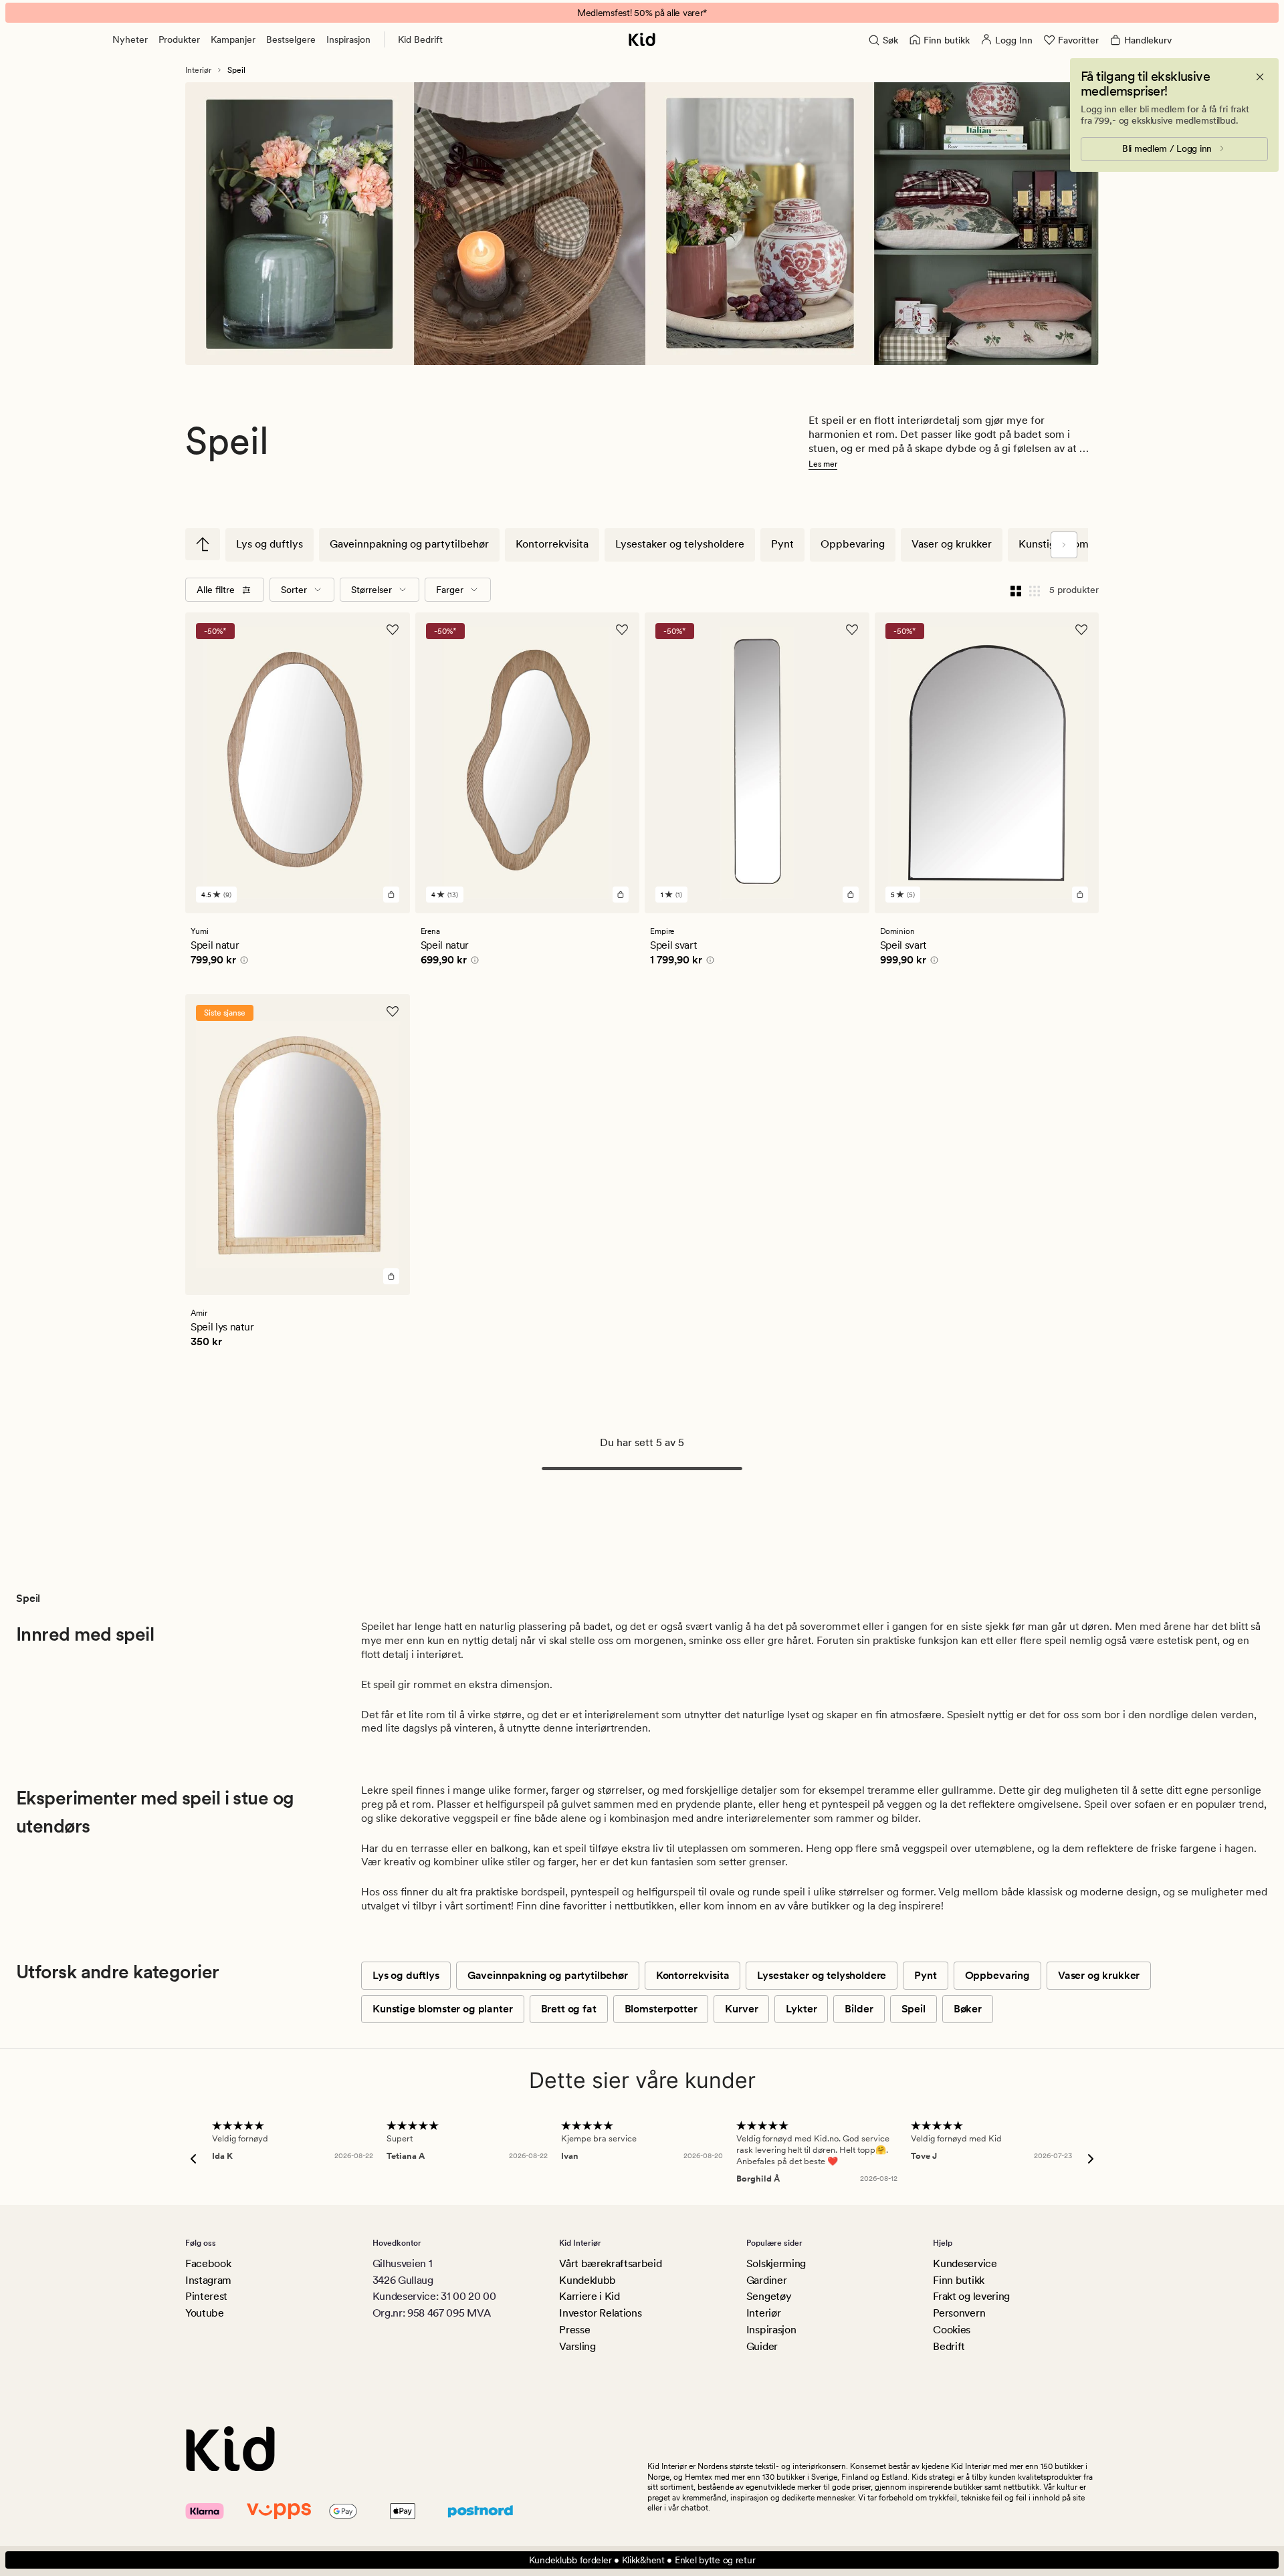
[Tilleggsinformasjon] (242, 962)
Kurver (741, 2009)
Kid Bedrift (420, 39)
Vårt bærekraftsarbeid (610, 2263)
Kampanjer (233, 39)
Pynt (782, 544)
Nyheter (130, 39)
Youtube (205, 2313)
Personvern (959, 2313)
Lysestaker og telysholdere (680, 544)
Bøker (968, 2009)
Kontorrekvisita (552, 544)
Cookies (952, 2330)
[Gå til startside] (642, 39)
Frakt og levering (971, 2296)
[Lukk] (1260, 77)
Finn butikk (958, 2280)
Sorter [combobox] (294, 590)
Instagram (208, 2280)
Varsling (577, 2346)
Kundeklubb (587, 2280)
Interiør (198, 70)
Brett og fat (569, 2009)
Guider (762, 2346)
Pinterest (206, 2296)
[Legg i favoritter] (393, 630)
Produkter (179, 39)
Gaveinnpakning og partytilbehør (409, 544)
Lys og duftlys (270, 544)
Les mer (823, 464)
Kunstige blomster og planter (443, 2009)
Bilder (859, 2009)
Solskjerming (776, 2263)
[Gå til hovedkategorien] (203, 544)
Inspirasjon (348, 39)
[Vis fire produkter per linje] (1016, 590)
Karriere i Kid (590, 2296)
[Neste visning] (1064, 545)
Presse (574, 2330)
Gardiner (766, 2280)
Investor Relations (600, 2313)
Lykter (801, 2009)
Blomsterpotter (661, 2009)
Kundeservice (965, 2263)
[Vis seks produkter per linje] (1035, 590)
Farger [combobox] (450, 590)
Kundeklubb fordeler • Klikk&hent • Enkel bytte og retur (642, 2560)
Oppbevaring (853, 544)
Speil (914, 2009)
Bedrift (949, 2346)
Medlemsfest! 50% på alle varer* (642, 13)
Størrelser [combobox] (371, 590)
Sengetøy (769, 2296)
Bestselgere (291, 39)
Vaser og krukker (952, 544)
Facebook (208, 2263)
